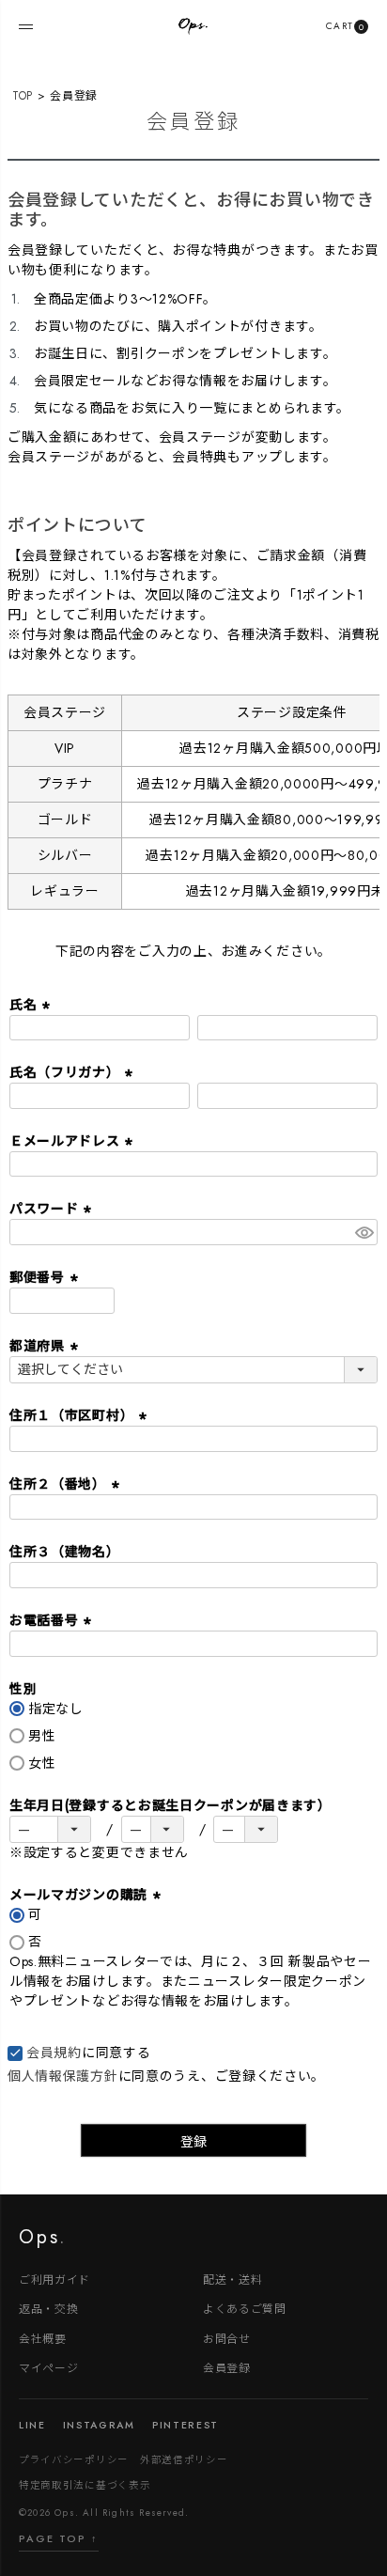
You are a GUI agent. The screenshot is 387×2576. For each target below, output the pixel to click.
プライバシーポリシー (74, 2459)
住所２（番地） (67, 1484)
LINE (32, 2425)
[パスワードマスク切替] (364, 1232)
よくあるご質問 (245, 2308)
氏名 (32, 1005)
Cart (345, 26)
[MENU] (26, 26)
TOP (23, 96)
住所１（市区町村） (80, 1415)
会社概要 (43, 2338)
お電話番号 (53, 1620)
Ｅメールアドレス (73, 1141)
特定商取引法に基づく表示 (85, 2484)
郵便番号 (46, 1277)
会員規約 (54, 2053)
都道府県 (46, 1346)
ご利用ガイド (54, 2279)
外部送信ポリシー (184, 2459)
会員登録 (227, 2367)
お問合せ (227, 2338)
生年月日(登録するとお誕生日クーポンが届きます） (170, 1805)
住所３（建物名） (65, 1552)
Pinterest (186, 2425)
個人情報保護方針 (63, 2076)
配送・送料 (233, 2279)
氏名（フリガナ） (73, 1072)
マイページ (49, 2367)
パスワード (53, 1209)
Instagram (99, 2425)
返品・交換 (49, 2308)
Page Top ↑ (59, 2538)
